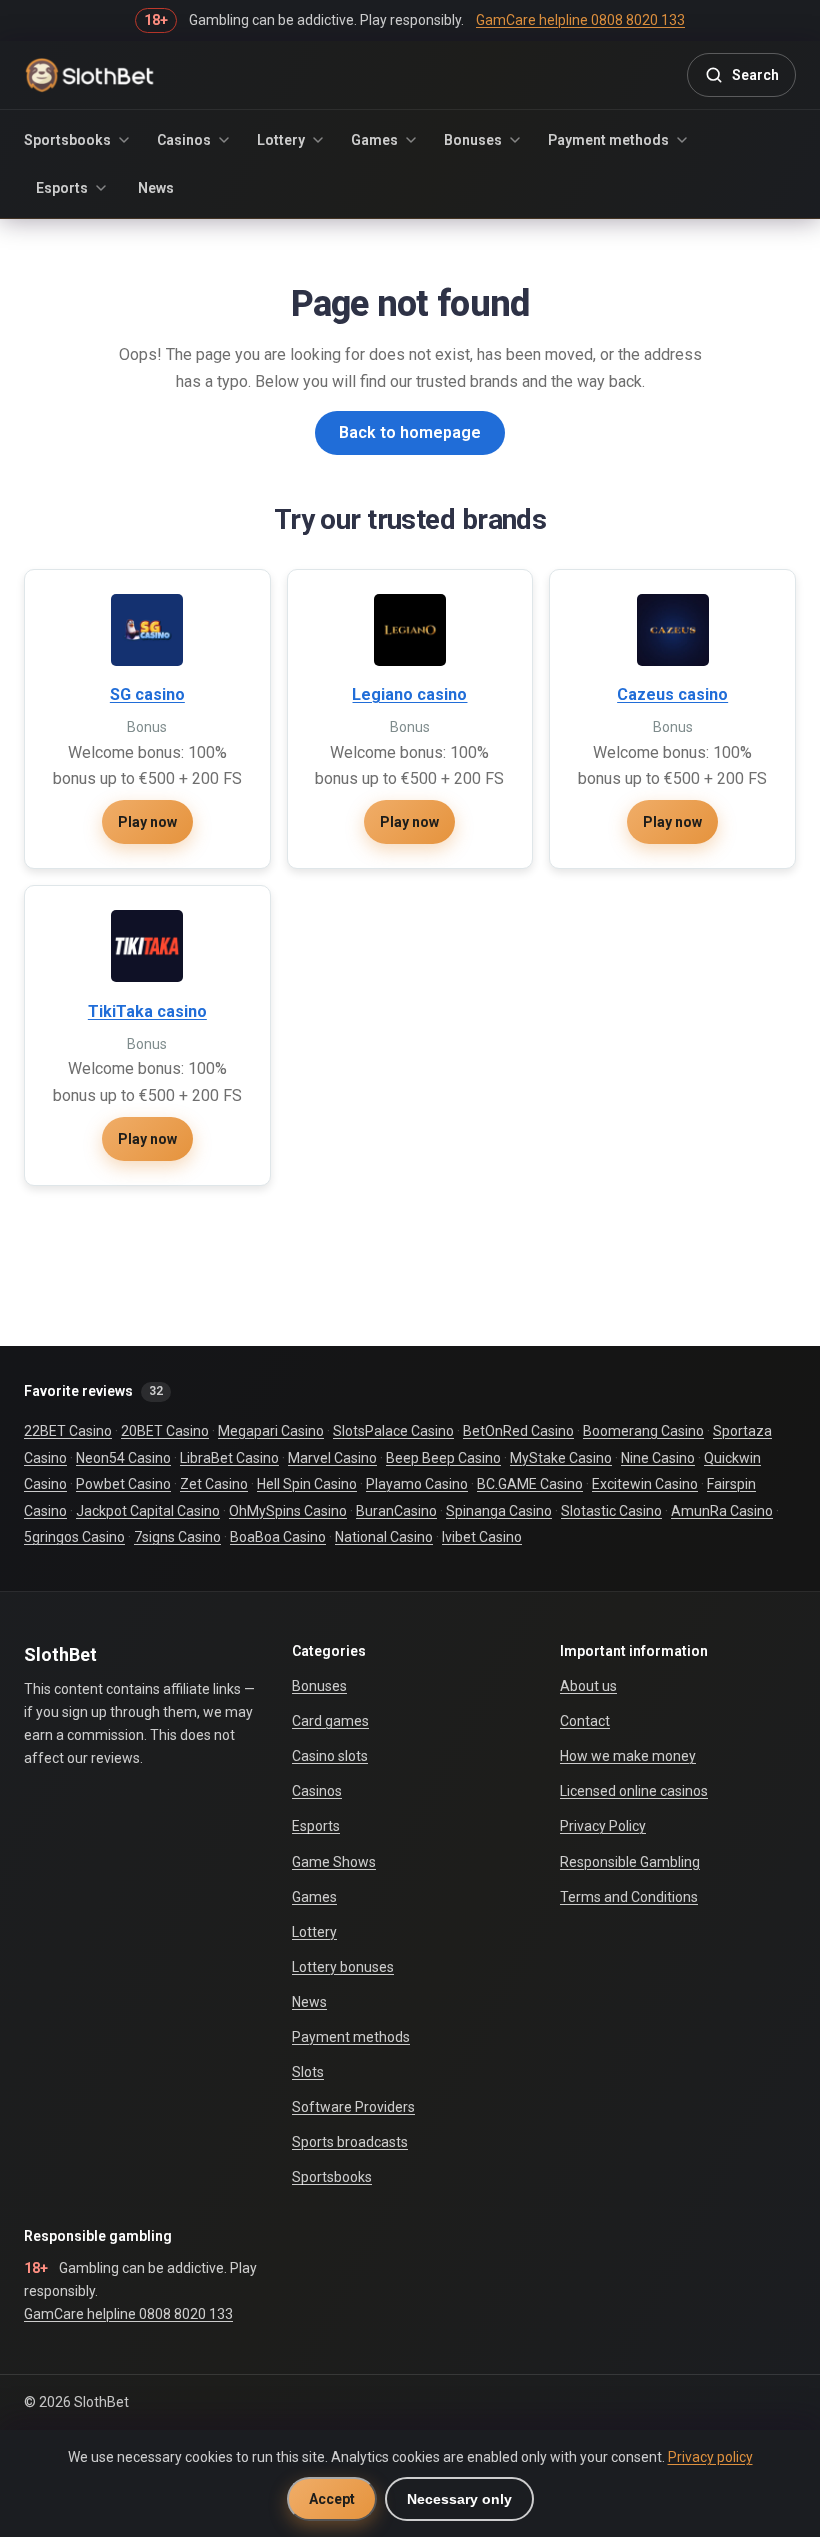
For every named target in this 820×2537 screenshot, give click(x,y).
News (156, 188)
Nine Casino (658, 1458)
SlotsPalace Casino (393, 1431)
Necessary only (459, 2499)
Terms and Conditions (629, 1897)
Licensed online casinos (634, 1791)
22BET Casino (68, 1431)
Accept (332, 2499)
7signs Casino (177, 1537)
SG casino (147, 694)
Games (374, 140)
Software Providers (353, 2107)
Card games (330, 1721)
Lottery (281, 140)
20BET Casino (165, 1431)
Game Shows (334, 1862)
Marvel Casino (332, 1458)
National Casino (384, 1537)
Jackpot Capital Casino (148, 1511)
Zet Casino (214, 1484)
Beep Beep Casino (443, 1458)
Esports (62, 188)
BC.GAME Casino (530, 1484)
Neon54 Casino (123, 1458)
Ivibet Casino (482, 1537)
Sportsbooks (67, 140)
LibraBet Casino (229, 1458)
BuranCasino (396, 1511)
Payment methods (608, 140)
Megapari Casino (271, 1431)
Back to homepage (410, 432)
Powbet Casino (123, 1484)
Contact (585, 1721)
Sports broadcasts (350, 2142)
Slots (308, 2072)
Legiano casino (409, 694)
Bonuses (473, 140)
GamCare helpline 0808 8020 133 (128, 2314)
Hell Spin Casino (307, 1484)
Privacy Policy (603, 1826)
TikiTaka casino (147, 1011)
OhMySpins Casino (288, 1511)
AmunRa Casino (722, 1511)
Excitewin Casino (645, 1484)
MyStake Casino (561, 1458)
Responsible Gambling (630, 1862)
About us (588, 1686)
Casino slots (330, 1756)
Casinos (184, 140)
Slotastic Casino (611, 1511)
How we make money (628, 1756)
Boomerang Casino (643, 1431)
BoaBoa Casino (278, 1537)
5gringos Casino (74, 1537)
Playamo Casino (417, 1484)
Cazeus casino (672, 694)
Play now (147, 822)
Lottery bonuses (343, 1967)
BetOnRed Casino (518, 1431)
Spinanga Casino (499, 1511)
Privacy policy (710, 2457)
